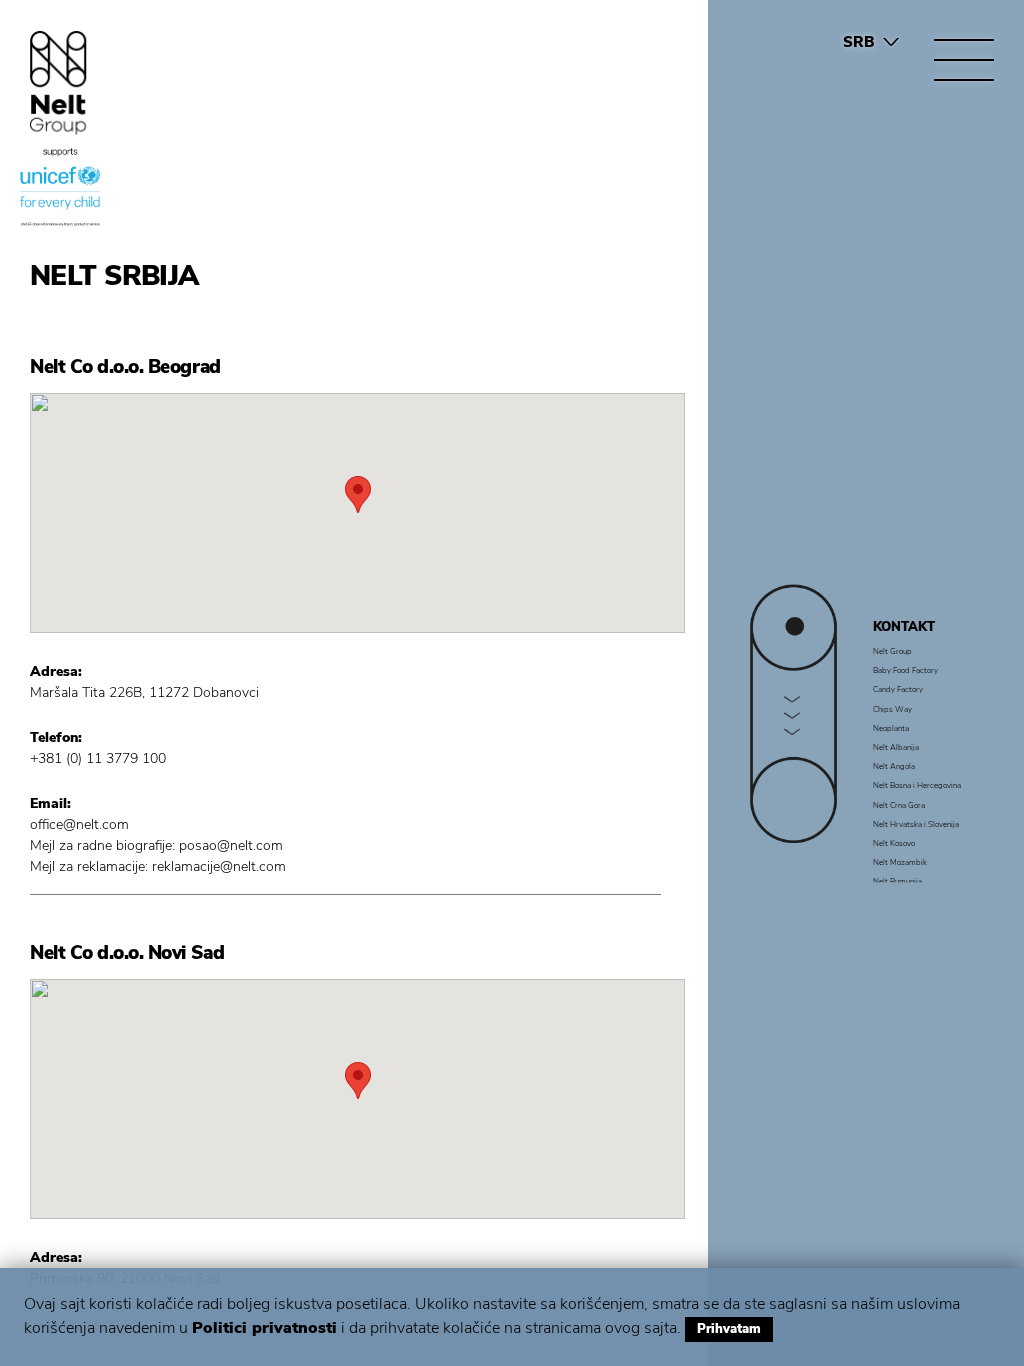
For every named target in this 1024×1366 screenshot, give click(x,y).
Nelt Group (892, 651)
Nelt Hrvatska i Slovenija (916, 823)
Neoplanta (891, 727)
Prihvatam (729, 1329)
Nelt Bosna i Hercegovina (917, 785)
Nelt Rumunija (897, 881)
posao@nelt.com (231, 845)
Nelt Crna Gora (899, 804)
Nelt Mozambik (900, 862)
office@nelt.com (79, 824)
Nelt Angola (894, 766)
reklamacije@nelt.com (219, 866)
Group (58, 82)
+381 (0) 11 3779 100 (98, 758)
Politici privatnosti (264, 1328)
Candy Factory (898, 689)
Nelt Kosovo (894, 842)
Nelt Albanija (896, 747)
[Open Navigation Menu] (964, 60)
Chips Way (892, 708)
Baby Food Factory (905, 670)
